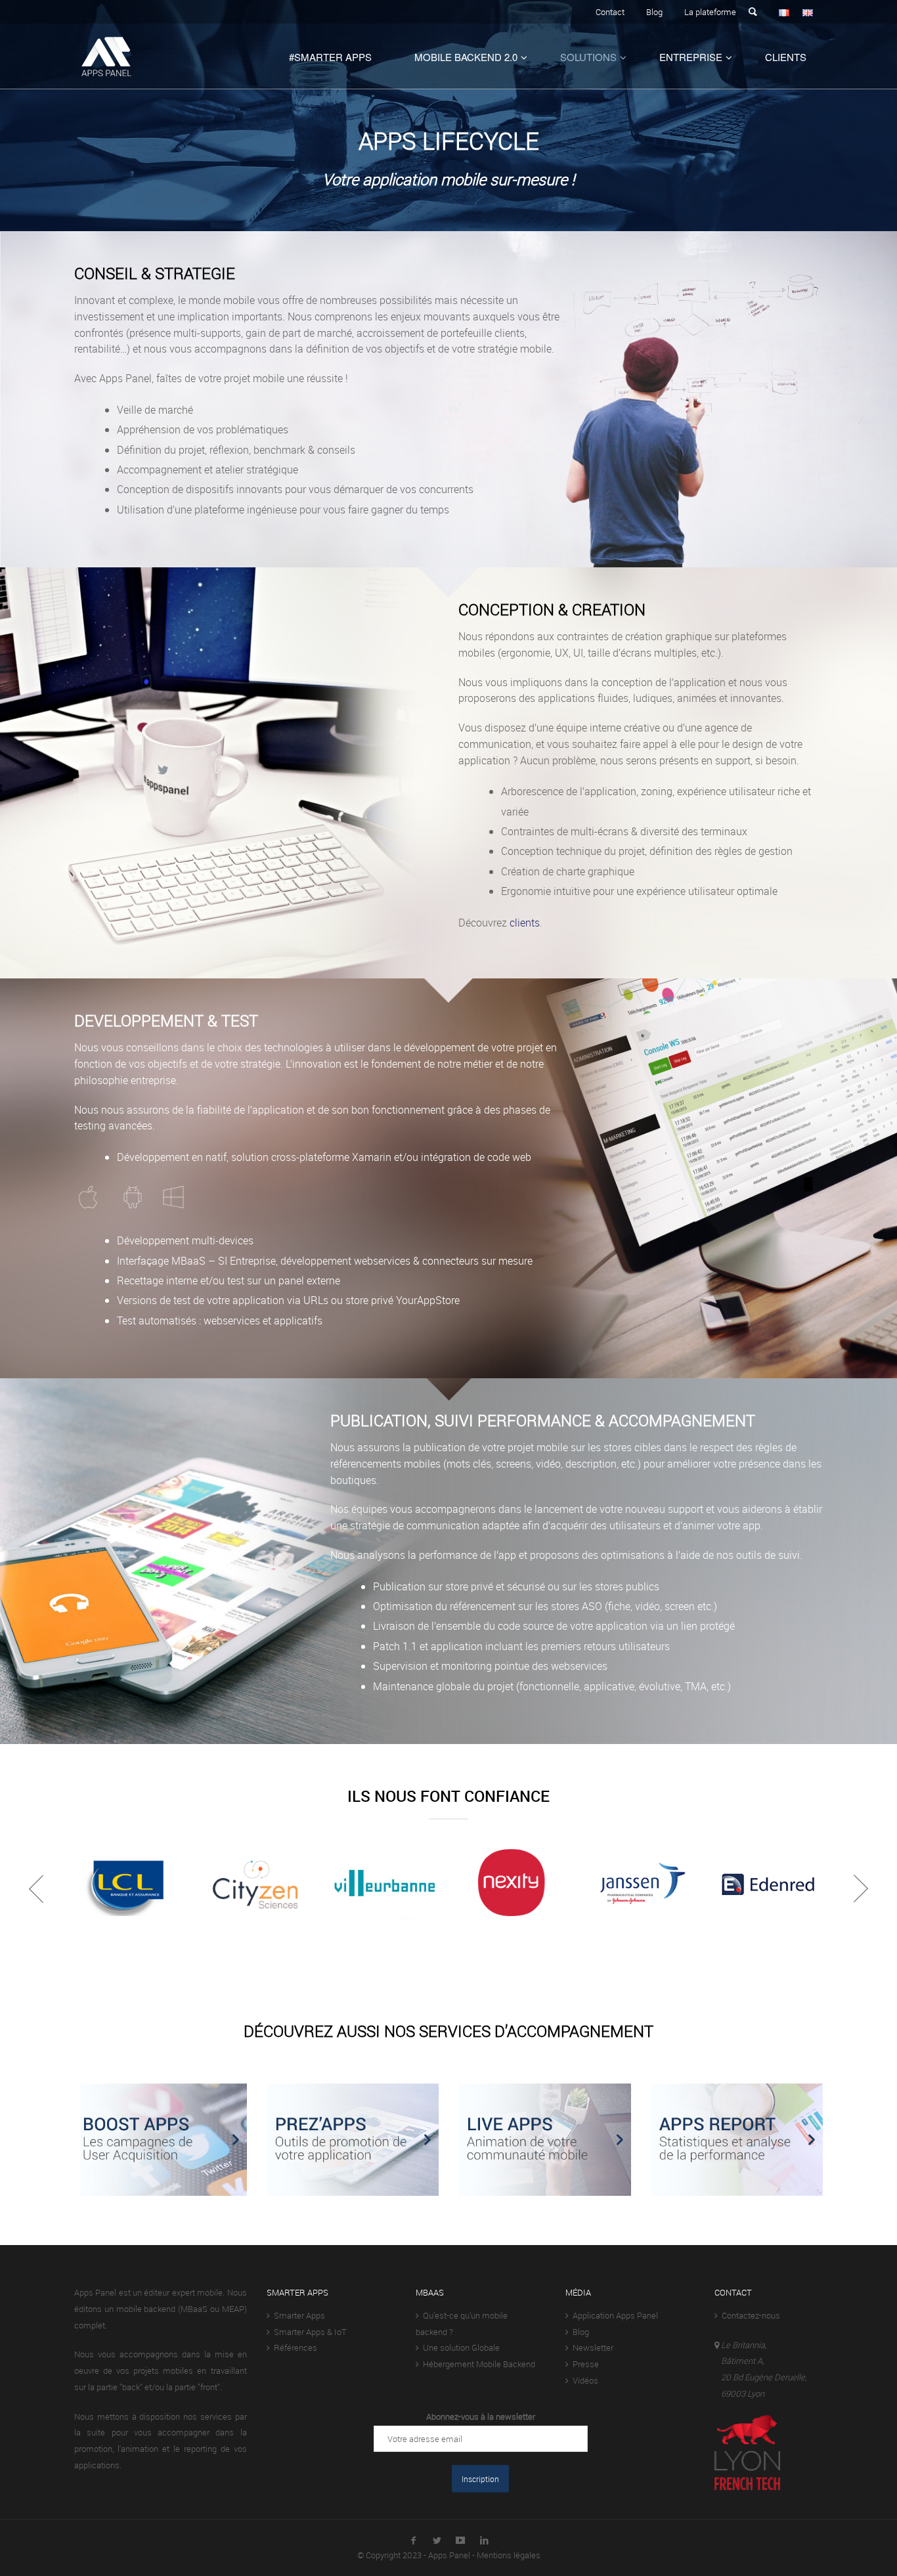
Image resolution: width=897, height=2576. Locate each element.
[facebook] (413, 2538)
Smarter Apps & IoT (308, 2332)
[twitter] (437, 2538)
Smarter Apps (297, 2315)
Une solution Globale (459, 2347)
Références (294, 2347)
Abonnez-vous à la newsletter (481, 2416)
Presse (584, 2364)
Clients (786, 57)
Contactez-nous (749, 2315)
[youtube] (460, 2538)
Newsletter (591, 2347)
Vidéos (583, 2380)
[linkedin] (484, 2538)
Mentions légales (509, 2555)
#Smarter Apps (330, 57)
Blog (654, 12)
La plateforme (710, 12)
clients (525, 923)
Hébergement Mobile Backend (477, 2364)
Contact (610, 12)
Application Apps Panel (613, 2315)
